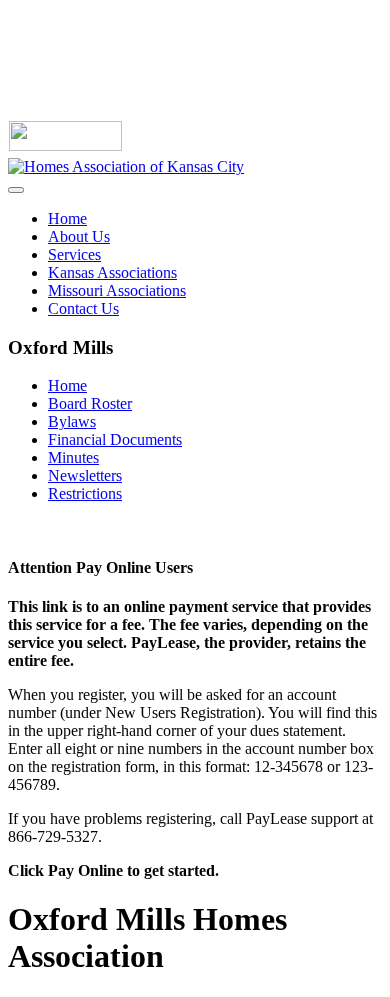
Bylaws (72, 421)
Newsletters (85, 475)
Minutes (73, 457)
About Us (79, 236)
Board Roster (90, 403)
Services (74, 254)
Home (67, 218)
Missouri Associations (117, 290)
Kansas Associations (112, 272)
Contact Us (83, 308)
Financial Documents (115, 439)
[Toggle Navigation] (16, 190)
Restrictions (85, 493)
